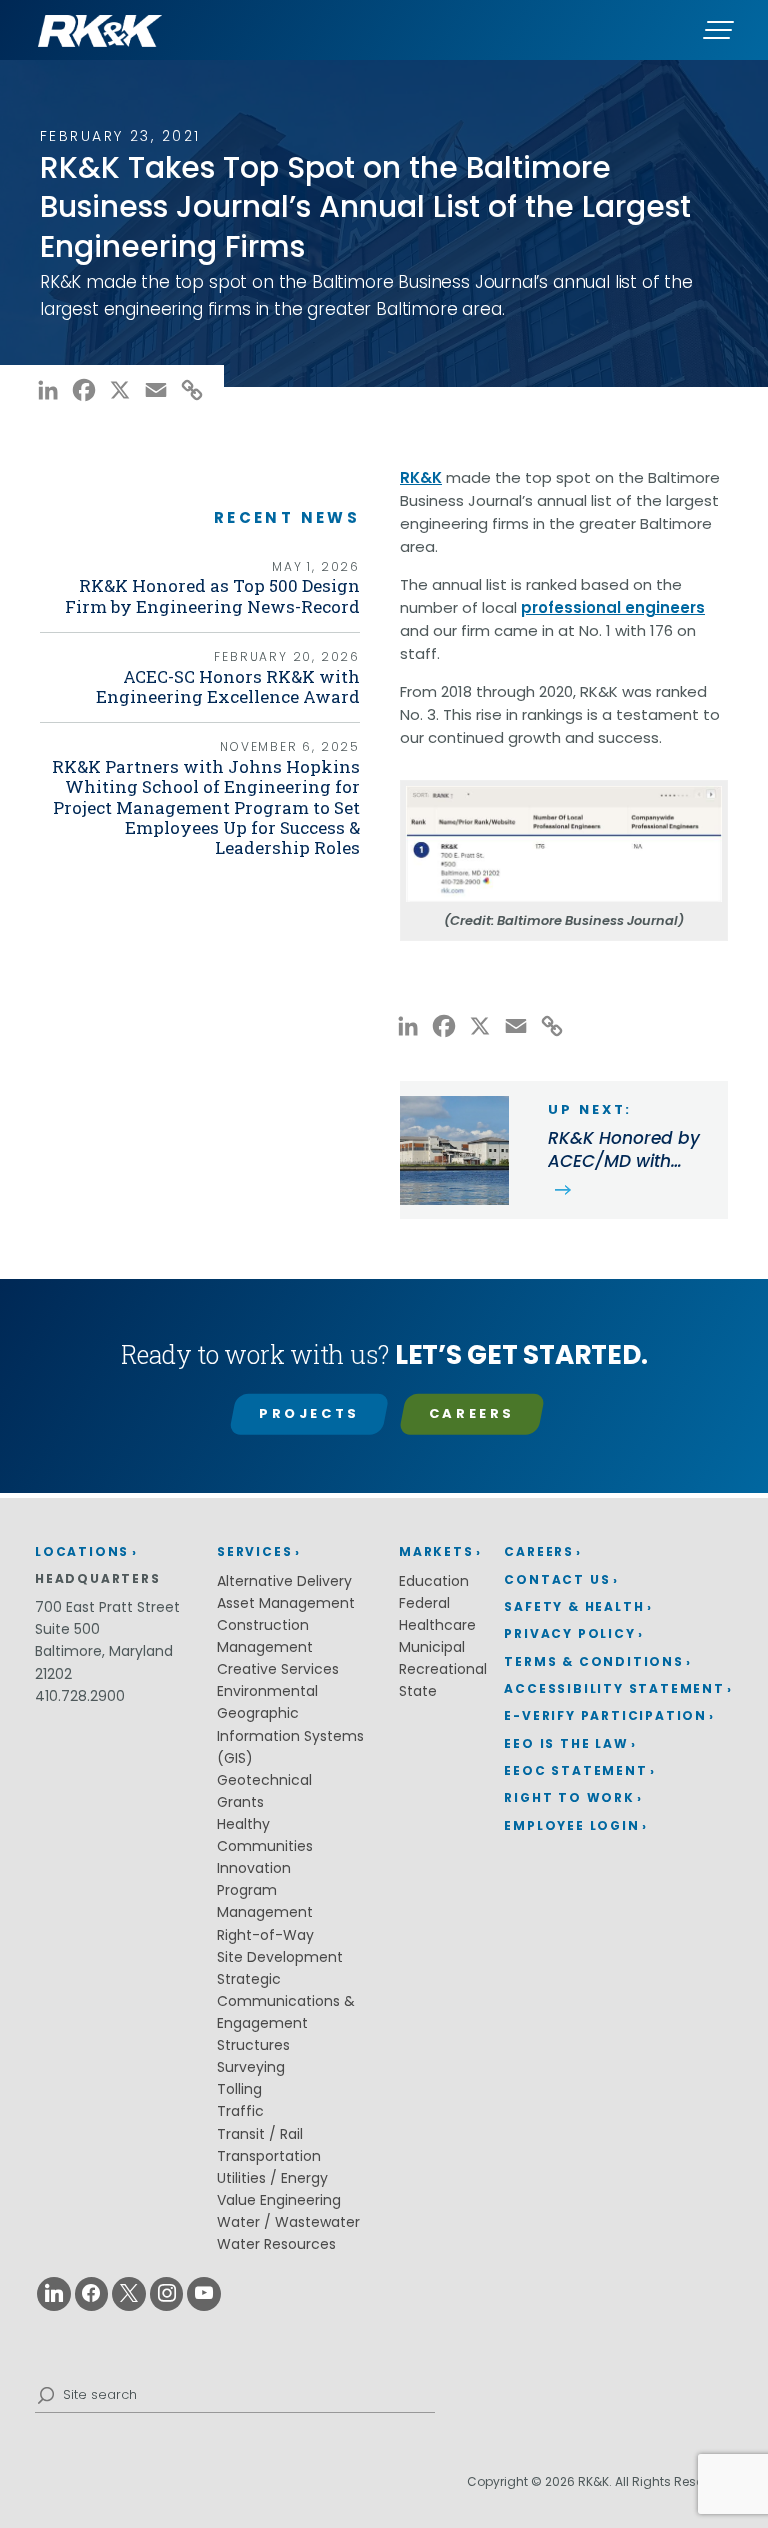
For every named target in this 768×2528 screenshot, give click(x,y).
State (418, 1691)
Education (434, 1581)
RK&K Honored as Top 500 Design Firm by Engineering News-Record (212, 595)
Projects (309, 1413)
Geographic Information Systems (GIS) (290, 1735)
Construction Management (265, 1636)
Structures (253, 2045)
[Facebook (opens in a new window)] (92, 2294)
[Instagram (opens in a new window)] (167, 2294)
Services (254, 1551)
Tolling (239, 2089)
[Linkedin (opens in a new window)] (54, 2294)
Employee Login (571, 1825)
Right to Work (569, 1797)
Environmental (267, 1691)
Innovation (254, 1868)
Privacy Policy (569, 1633)
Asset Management (286, 1603)
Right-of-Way (265, 1935)
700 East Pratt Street (107, 1607)
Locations (82, 1551)
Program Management (265, 1901)
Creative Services (278, 1669)
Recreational (443, 1669)
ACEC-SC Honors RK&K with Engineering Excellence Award (228, 686)
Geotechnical (264, 1780)
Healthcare (437, 1625)
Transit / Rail (260, 2134)
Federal (424, 1603)
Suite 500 (67, 1629)
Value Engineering (279, 2200)
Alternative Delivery (284, 1581)
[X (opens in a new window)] (129, 2294)
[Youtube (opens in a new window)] (204, 2294)
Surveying (251, 2067)
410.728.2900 (80, 1696)
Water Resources (276, 2244)
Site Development (280, 1957)
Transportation (269, 2156)
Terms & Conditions (593, 1661)
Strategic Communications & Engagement (286, 2001)
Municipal (432, 1647)
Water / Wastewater (288, 2222)
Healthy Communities (265, 1835)
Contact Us (557, 1579)
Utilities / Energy (272, 2178)
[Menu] (718, 30)
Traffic (240, 2111)
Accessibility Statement (614, 1688)
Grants (240, 1802)
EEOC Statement (575, 1770)
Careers (472, 1413)
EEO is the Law (566, 1743)
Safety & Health (574, 1606)
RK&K (421, 477)
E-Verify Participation (605, 1715)
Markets (436, 1551)
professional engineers (613, 607)
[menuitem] (618, 1552)
